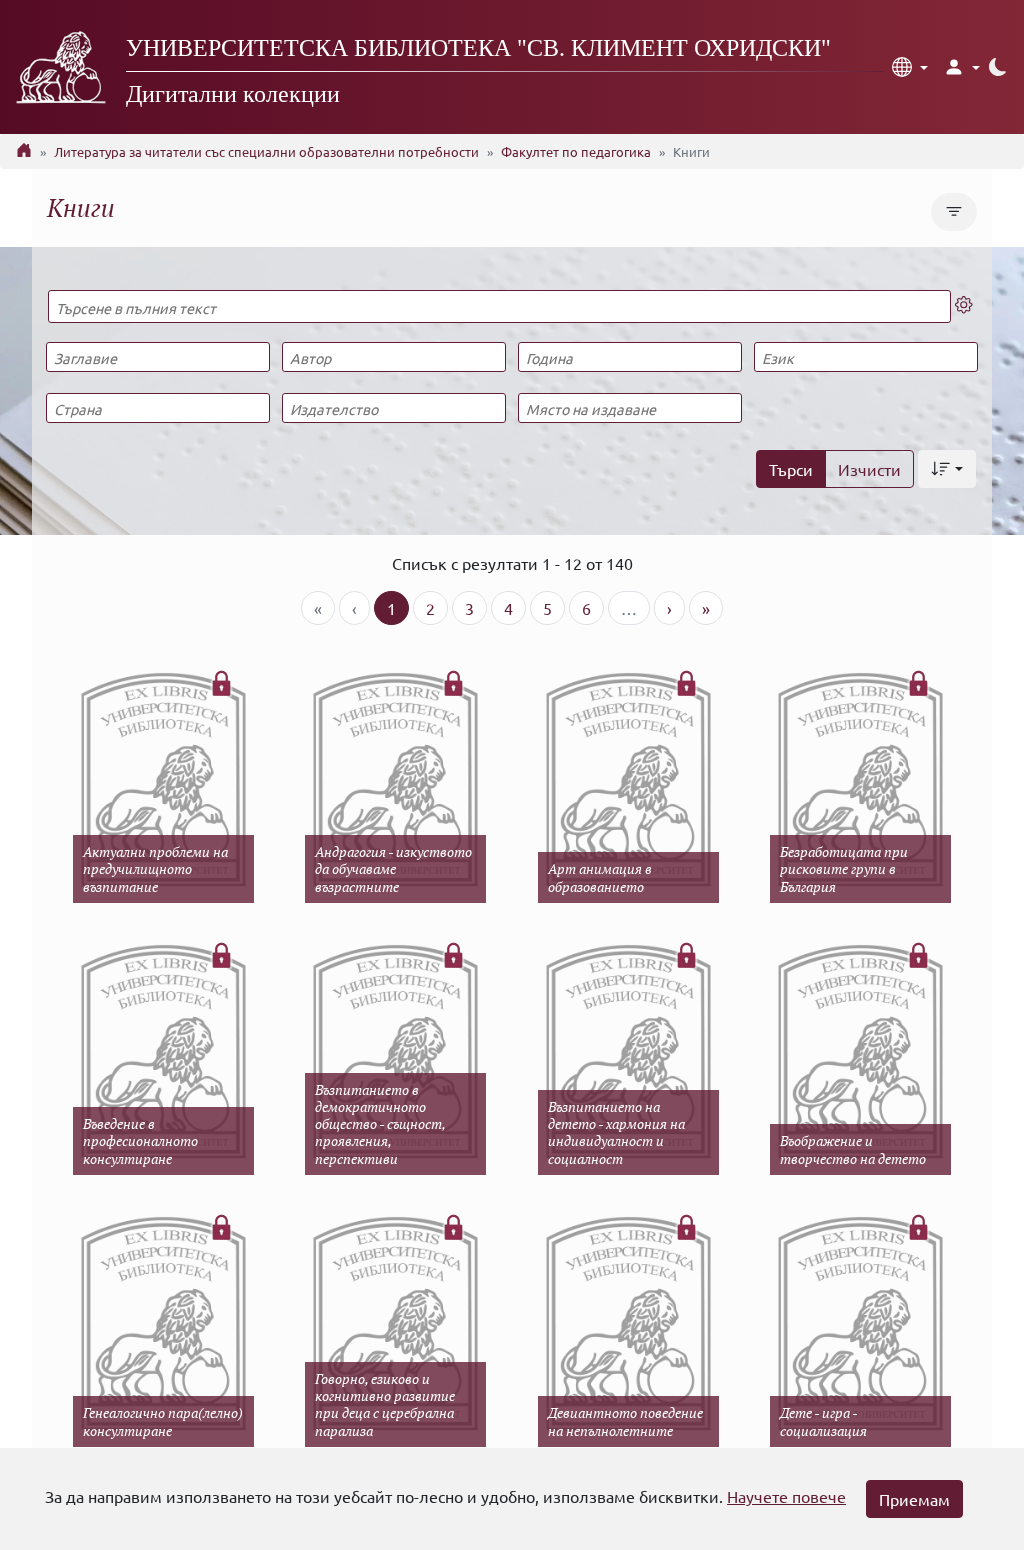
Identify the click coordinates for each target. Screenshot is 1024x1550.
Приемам (914, 1499)
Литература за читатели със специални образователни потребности (266, 151)
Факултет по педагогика (576, 151)
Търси (791, 469)
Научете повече (786, 1496)
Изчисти (869, 469)
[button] (910, 67)
